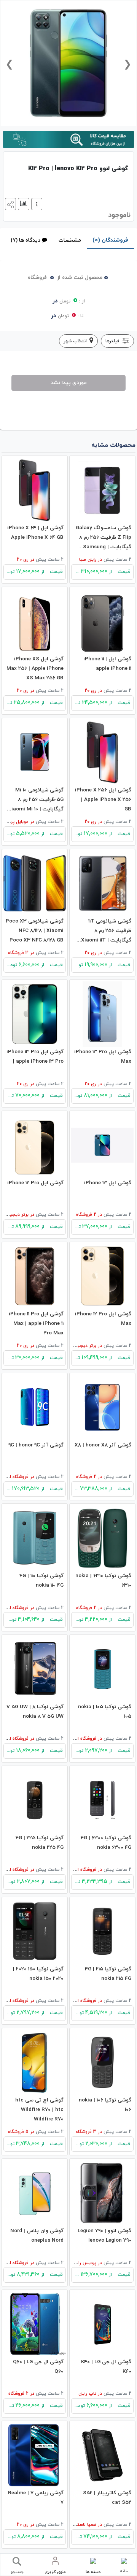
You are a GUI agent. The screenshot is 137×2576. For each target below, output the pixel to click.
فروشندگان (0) (110, 240)
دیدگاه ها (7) (25, 240)
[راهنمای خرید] (36, 203)
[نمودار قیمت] (23, 203)
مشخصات (70, 240)
